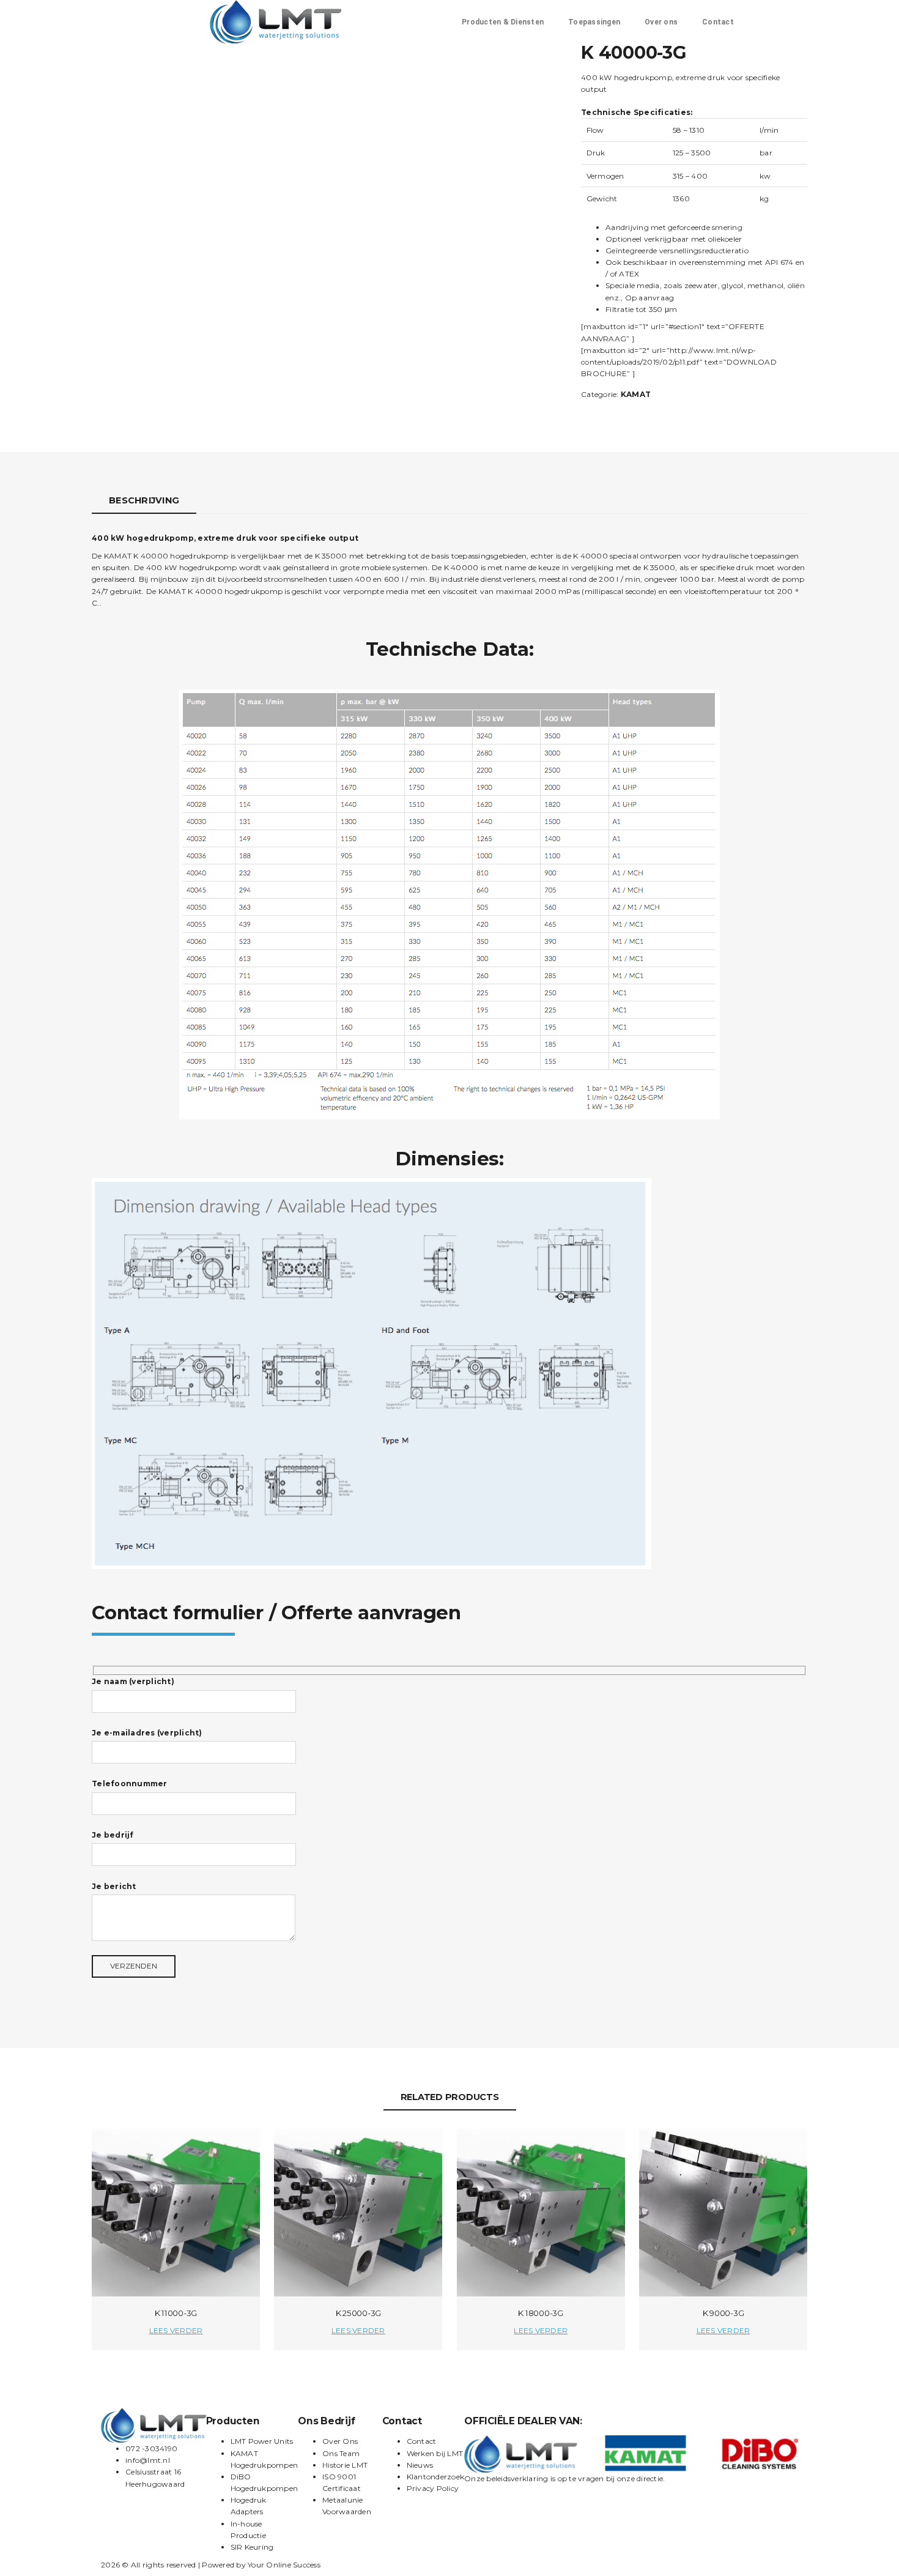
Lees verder (176, 2330)
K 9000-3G (723, 2313)
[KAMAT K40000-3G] (330, 164)
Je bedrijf (113, 1835)
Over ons (661, 22)
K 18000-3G (541, 2313)
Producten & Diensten (503, 22)
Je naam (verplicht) (133, 1681)
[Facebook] (452, 2567)
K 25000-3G (359, 2313)
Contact (718, 22)
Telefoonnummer (130, 1784)
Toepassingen (594, 22)
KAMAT (636, 394)
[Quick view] (240, 2149)
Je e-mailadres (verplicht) (147, 1733)
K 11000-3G (176, 2313)
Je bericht (114, 1886)
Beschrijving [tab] (144, 500)
